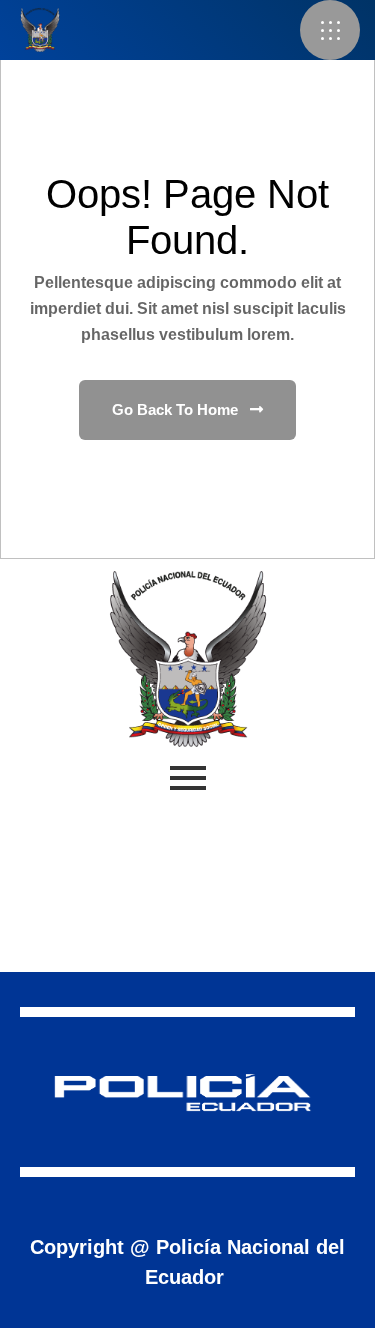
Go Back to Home (177, 409)
